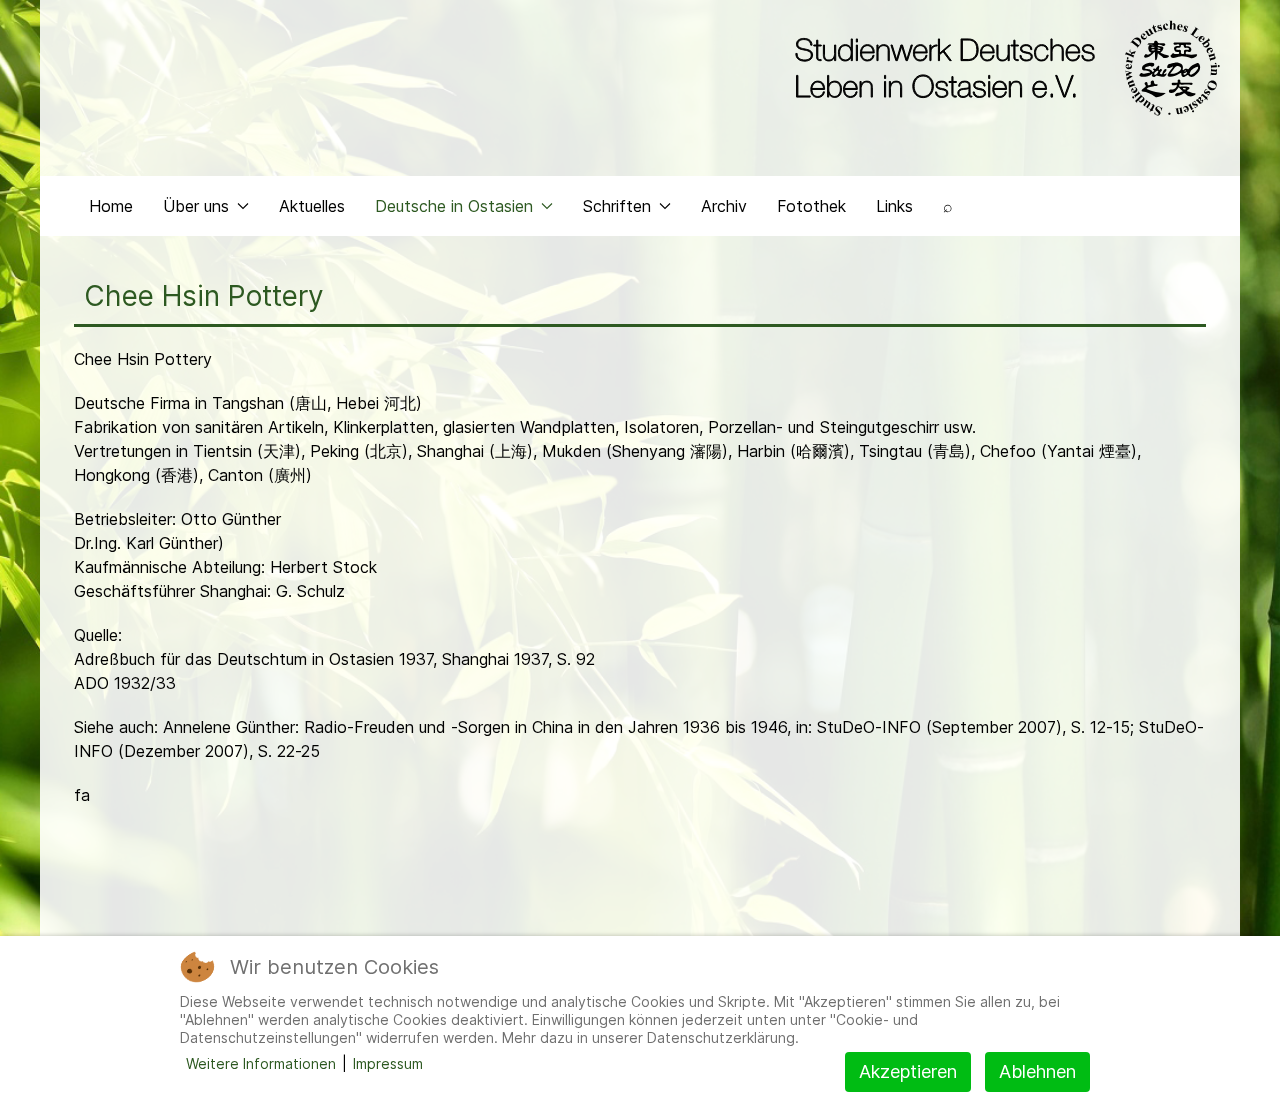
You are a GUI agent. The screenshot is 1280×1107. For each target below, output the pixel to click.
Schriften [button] (617, 206)
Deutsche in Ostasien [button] (454, 206)
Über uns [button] (196, 206)
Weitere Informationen (261, 1063)
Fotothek (811, 206)
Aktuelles (312, 206)
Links (894, 206)
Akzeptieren (908, 1071)
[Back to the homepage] (1002, 68)
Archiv (724, 206)
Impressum (388, 1063)
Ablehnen (1037, 1071)
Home (111, 206)
